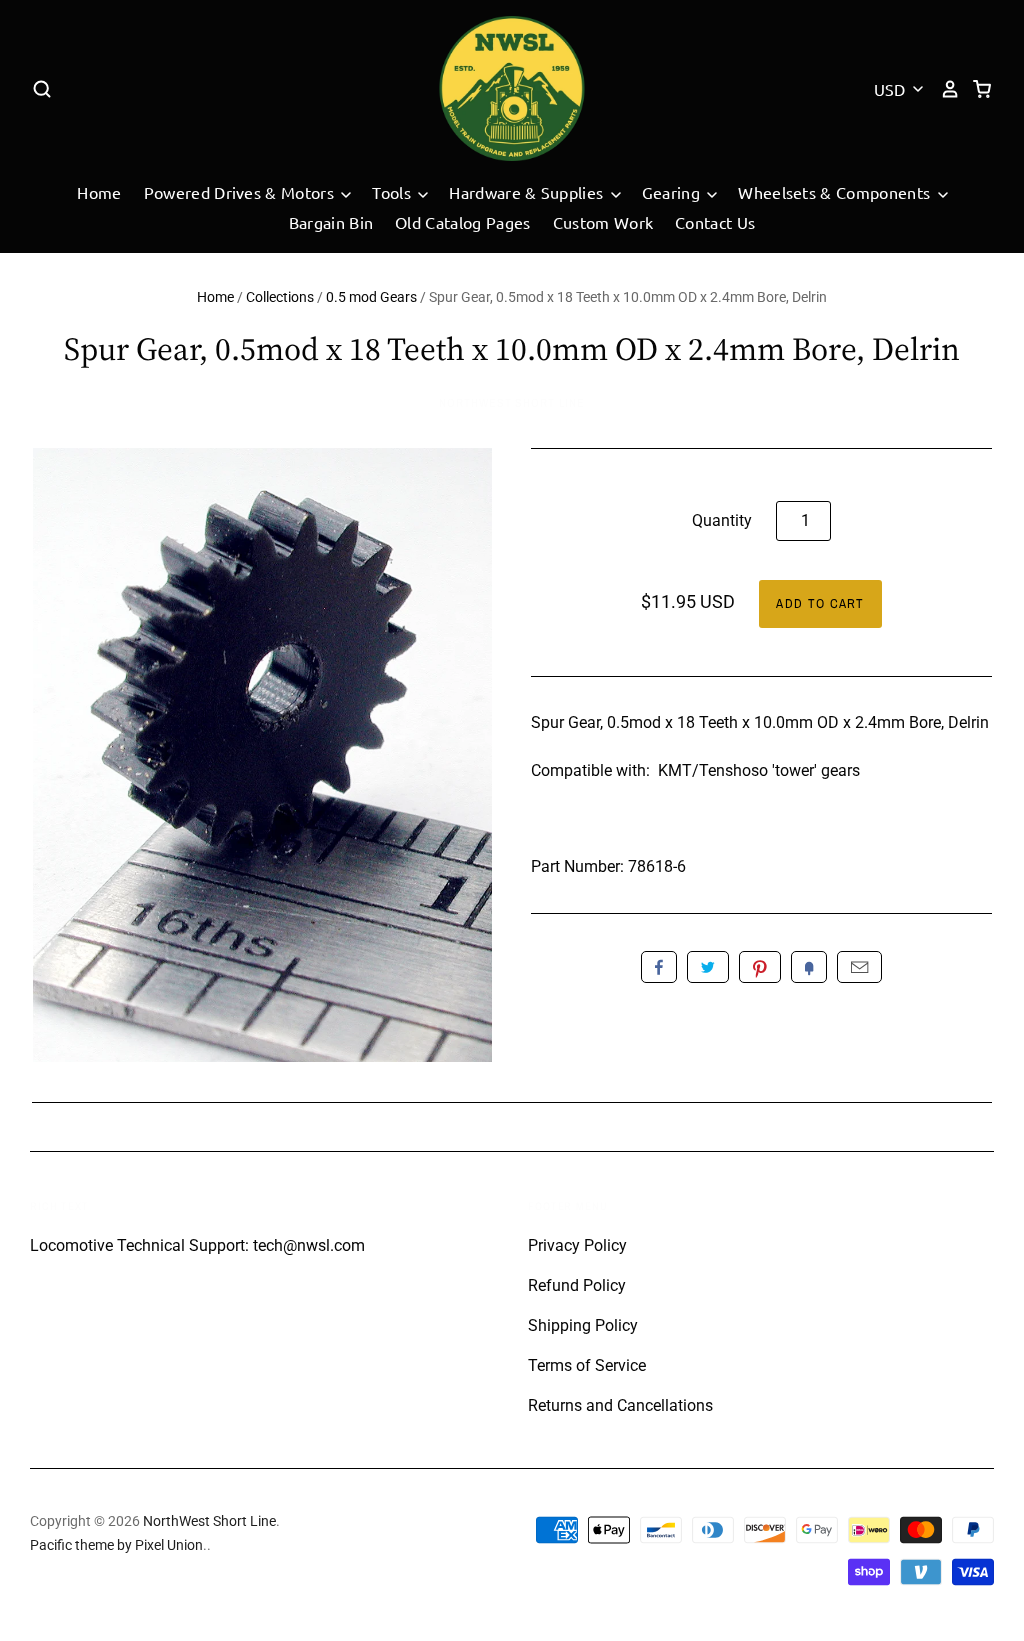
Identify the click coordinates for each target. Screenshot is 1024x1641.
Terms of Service (587, 1365)
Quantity (722, 520)
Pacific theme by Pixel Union (116, 1545)
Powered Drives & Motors (241, 192)
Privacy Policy (577, 1245)
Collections (280, 297)
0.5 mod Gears (371, 297)
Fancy (809, 967)
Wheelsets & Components (836, 192)
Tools (393, 192)
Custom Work (603, 222)
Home (99, 192)
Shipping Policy (583, 1325)
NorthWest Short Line (512, 403)
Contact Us (715, 222)
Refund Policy (577, 1285)
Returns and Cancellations (620, 1405)
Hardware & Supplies (528, 192)
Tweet (708, 967)
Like (659, 967)
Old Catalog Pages (462, 222)
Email (859, 967)
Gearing (673, 192)
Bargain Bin (331, 222)
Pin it (760, 967)
